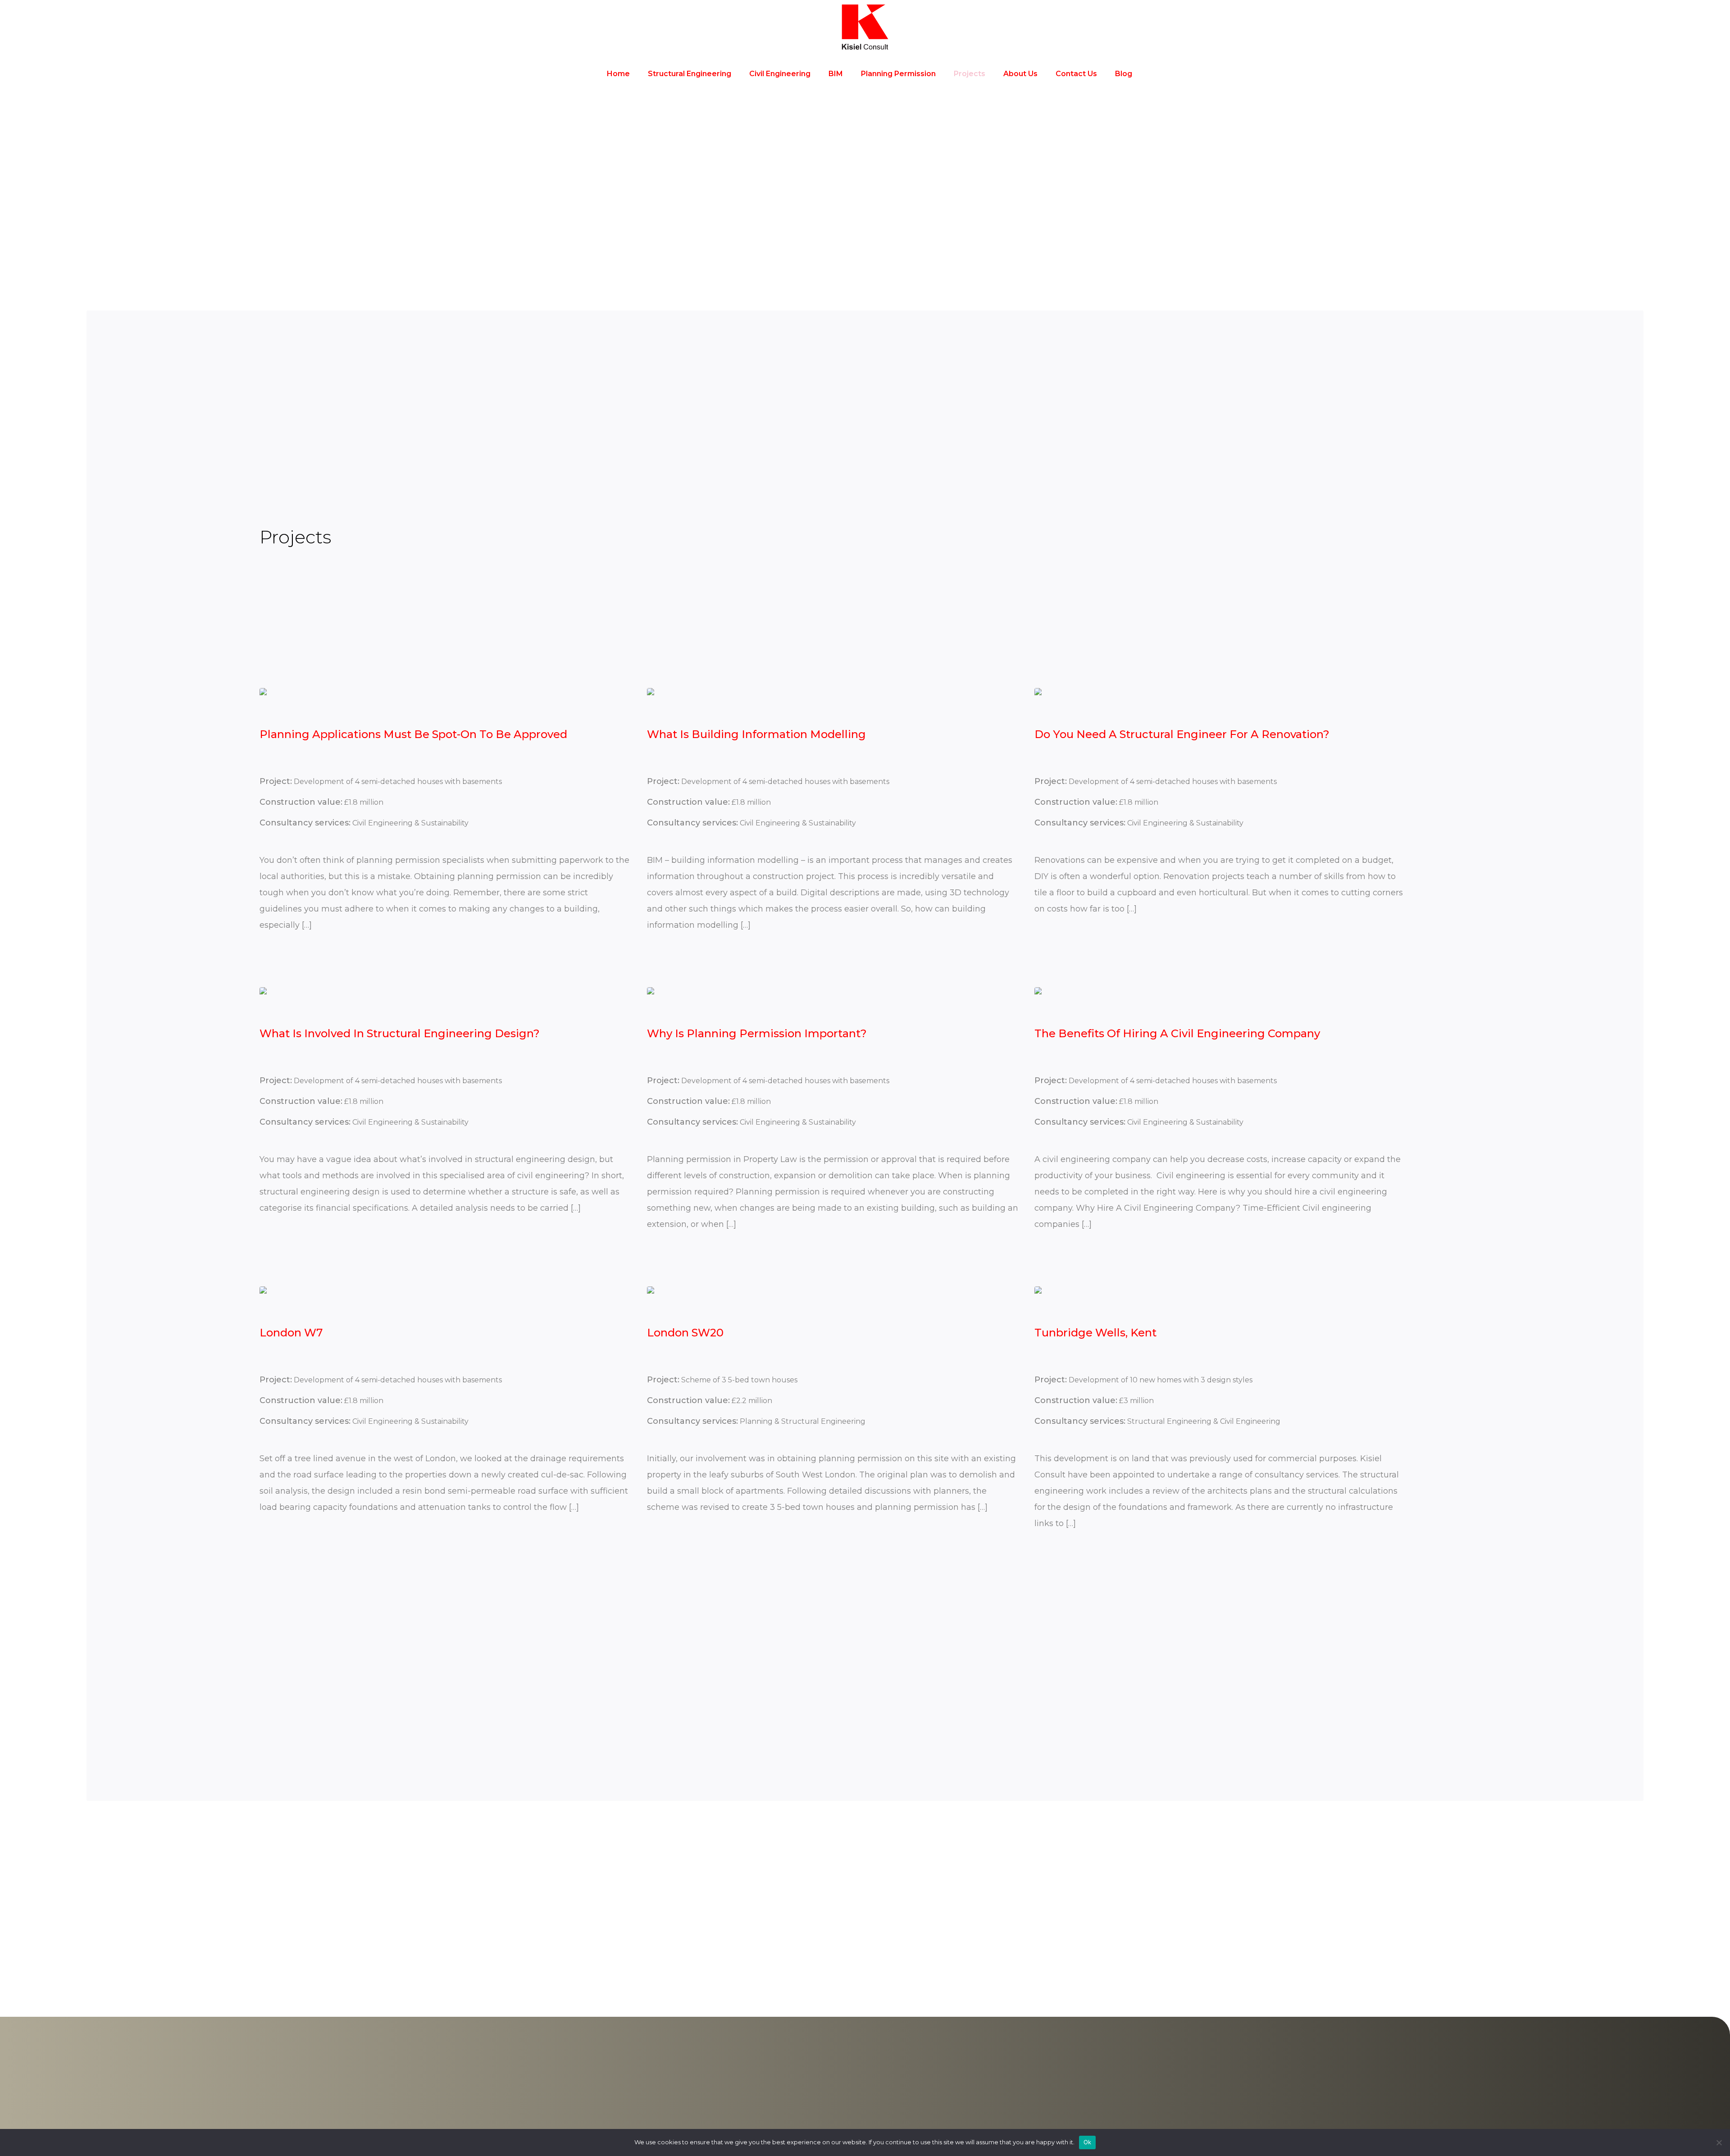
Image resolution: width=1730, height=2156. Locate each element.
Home (618, 74)
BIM (836, 74)
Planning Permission (898, 74)
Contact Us (1076, 74)
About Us (1020, 74)
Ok (1088, 2142)
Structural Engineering (690, 74)
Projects (970, 74)
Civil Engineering (780, 74)
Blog (1124, 74)
